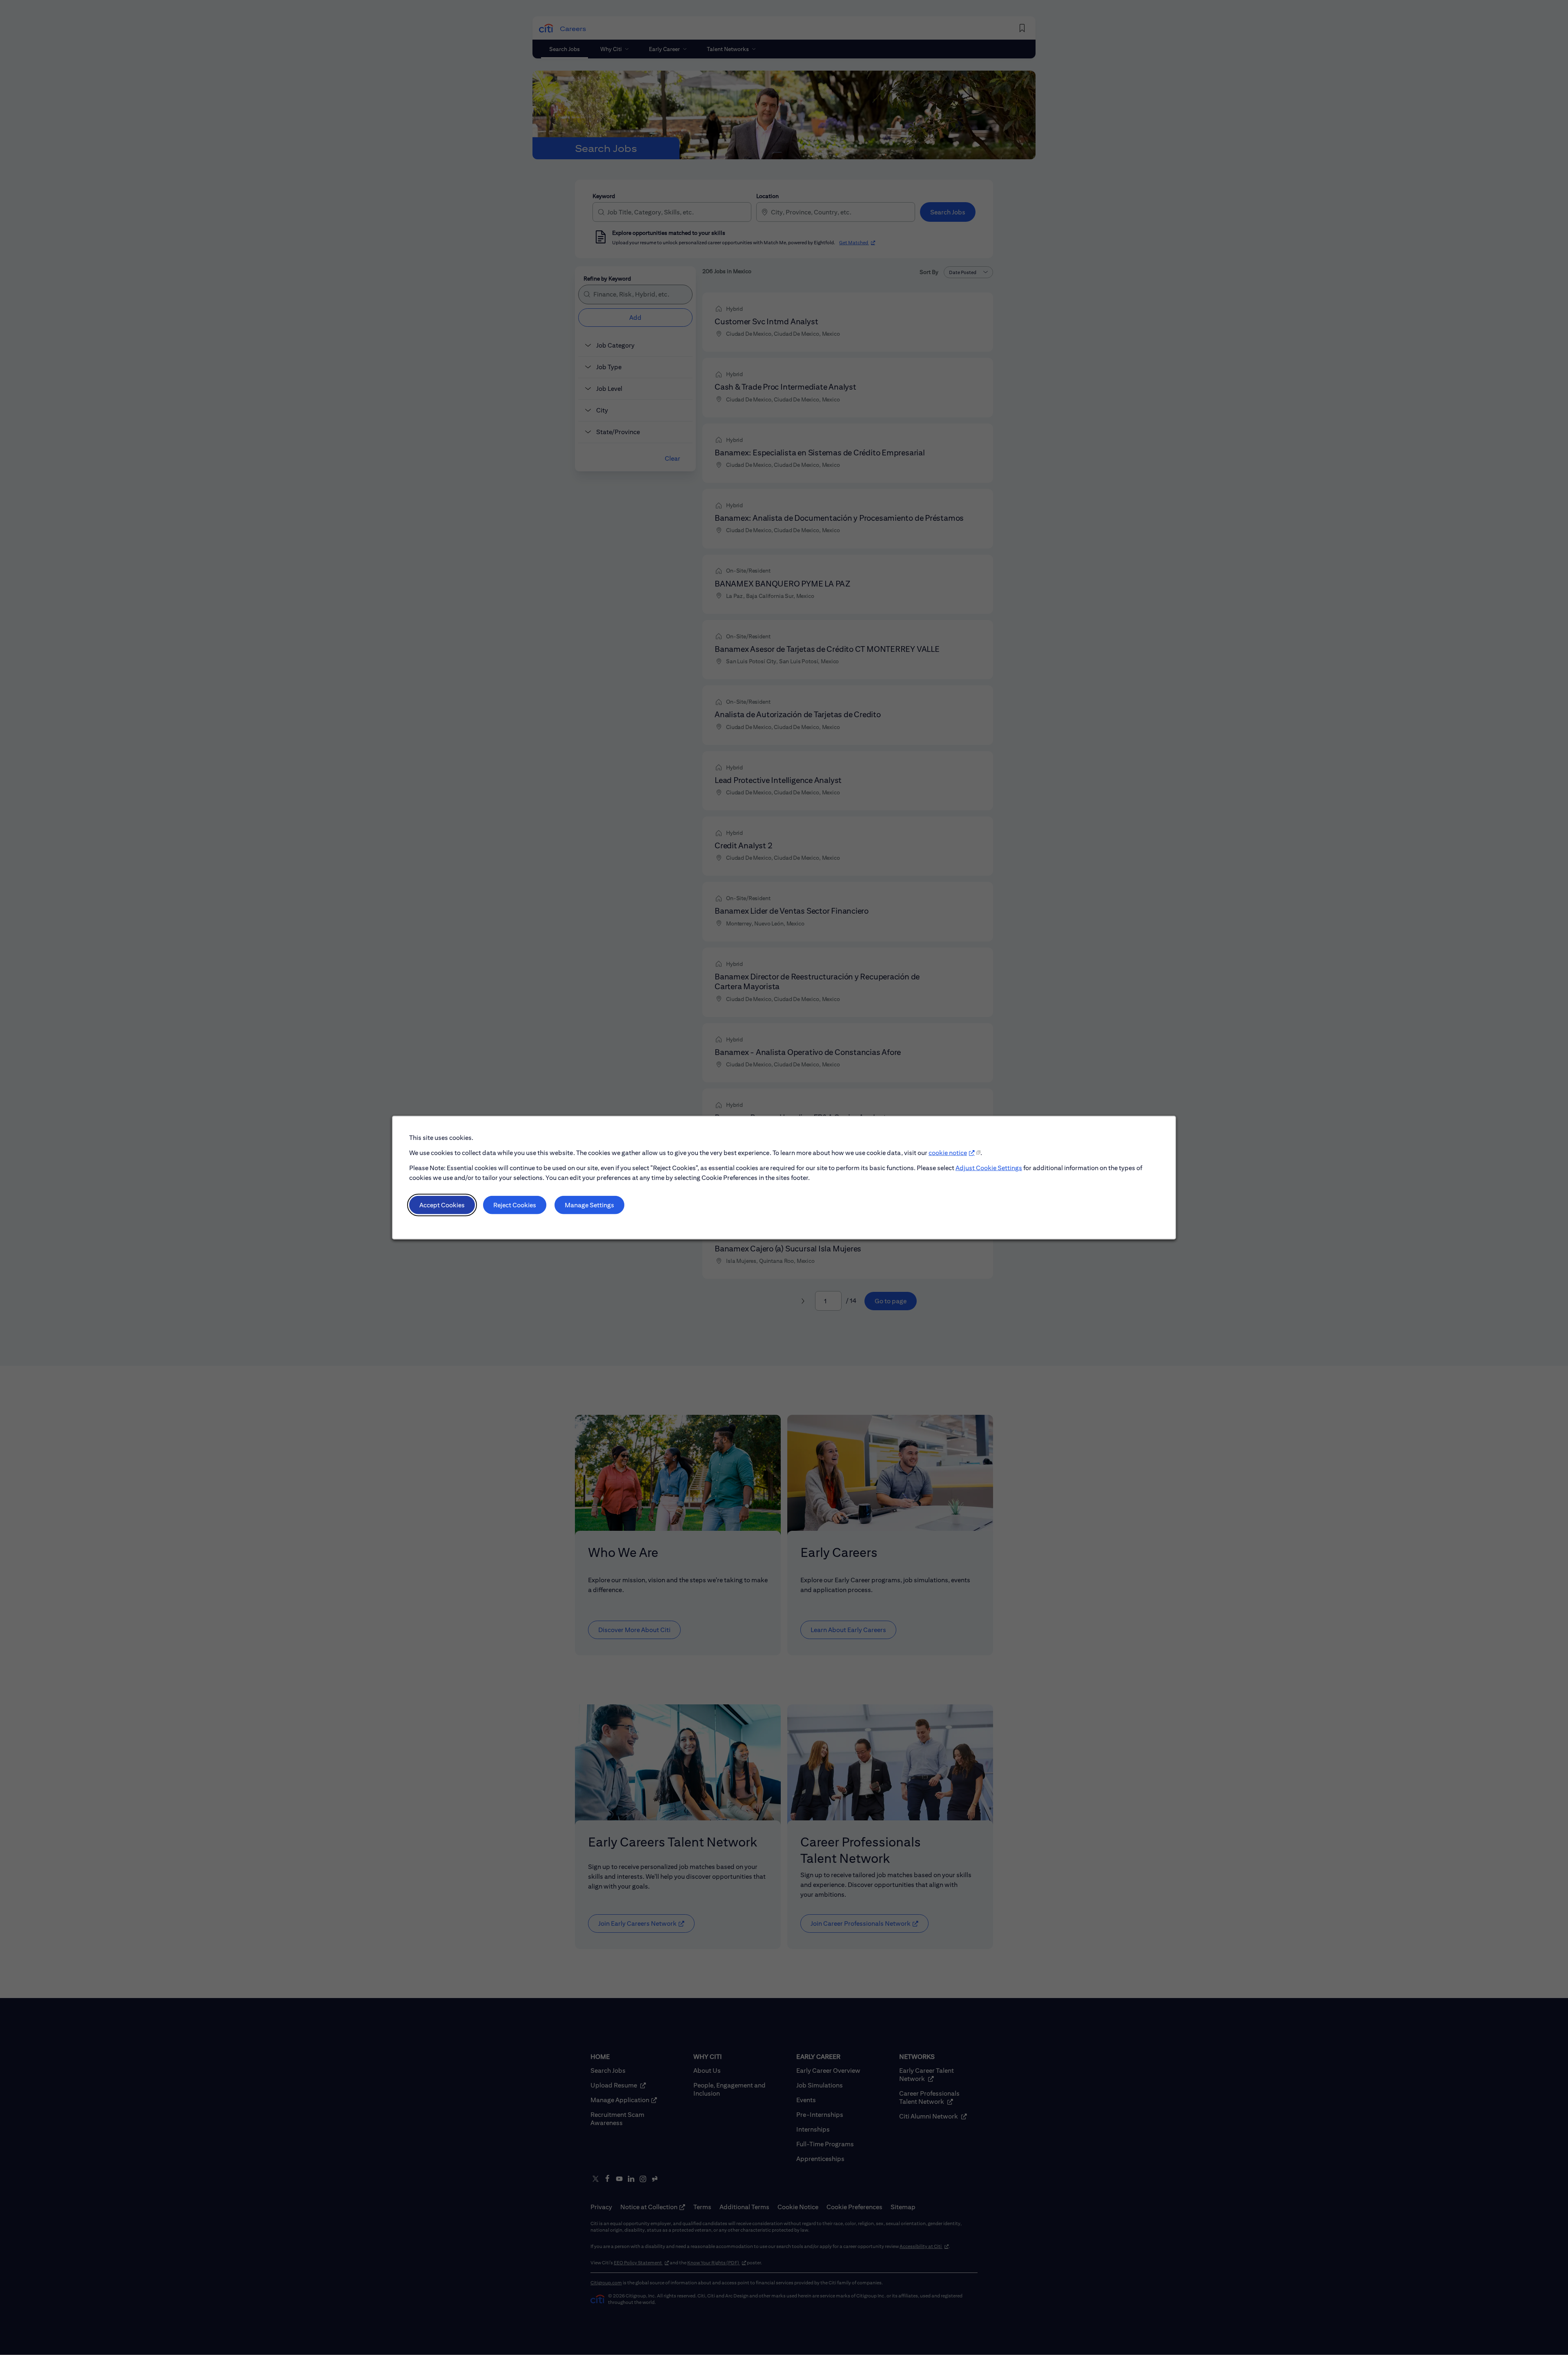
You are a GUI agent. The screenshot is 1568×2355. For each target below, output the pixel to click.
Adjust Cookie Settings (989, 1167)
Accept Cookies (442, 1205)
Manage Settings (589, 1205)
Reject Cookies (515, 1205)
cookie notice (948, 1153)
